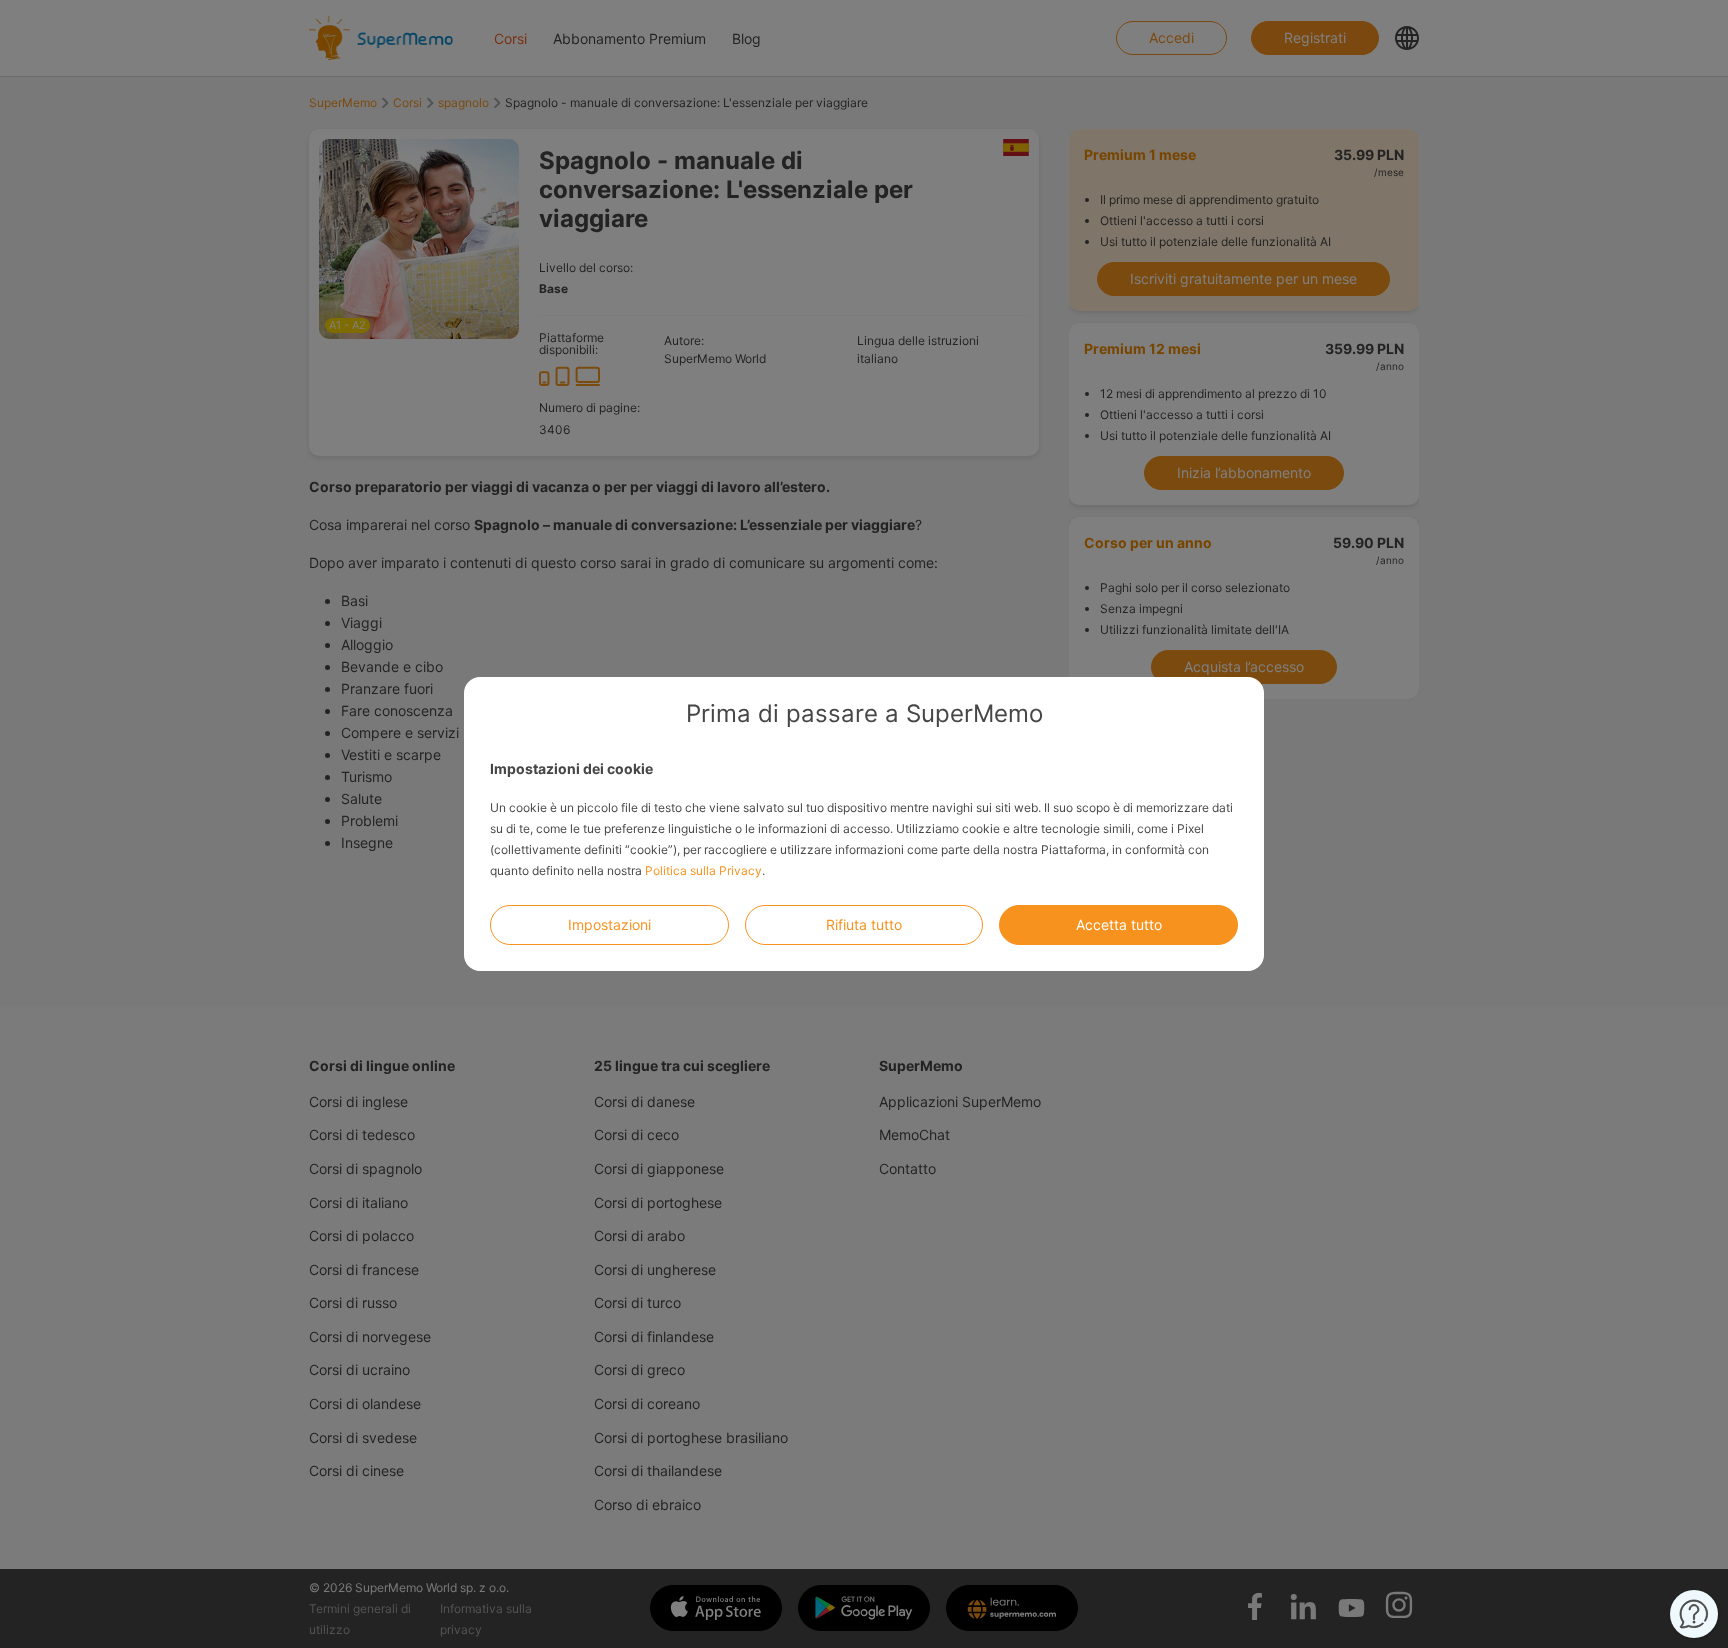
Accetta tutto (1119, 924)
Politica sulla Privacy (703, 870)
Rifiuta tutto (864, 924)
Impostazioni (609, 924)
